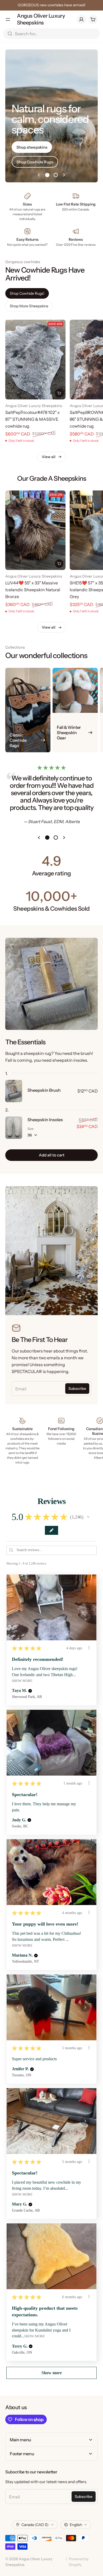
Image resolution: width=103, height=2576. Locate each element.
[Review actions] (89, 1648)
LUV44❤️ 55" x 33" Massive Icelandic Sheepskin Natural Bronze (33, 590)
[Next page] (64, 175)
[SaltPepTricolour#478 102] (35, 360)
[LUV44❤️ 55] (35, 530)
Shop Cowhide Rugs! (27, 293)
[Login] (81, 19)
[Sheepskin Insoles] (14, 1128)
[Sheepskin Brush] (14, 1091)
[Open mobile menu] (8, 19)
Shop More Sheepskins (29, 306)
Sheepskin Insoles (45, 1120)
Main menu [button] (20, 2440)
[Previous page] (39, 175)
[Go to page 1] (47, 175)
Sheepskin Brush (44, 1090)
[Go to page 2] (56, 175)
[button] (88, 1517)
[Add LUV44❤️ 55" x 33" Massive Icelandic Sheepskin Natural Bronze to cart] (59, 564)
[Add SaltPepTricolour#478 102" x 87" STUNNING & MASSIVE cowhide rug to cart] (59, 393)
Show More (22, 1681)
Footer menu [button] (22, 2454)
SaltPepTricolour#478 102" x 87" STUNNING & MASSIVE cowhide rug (32, 419)
